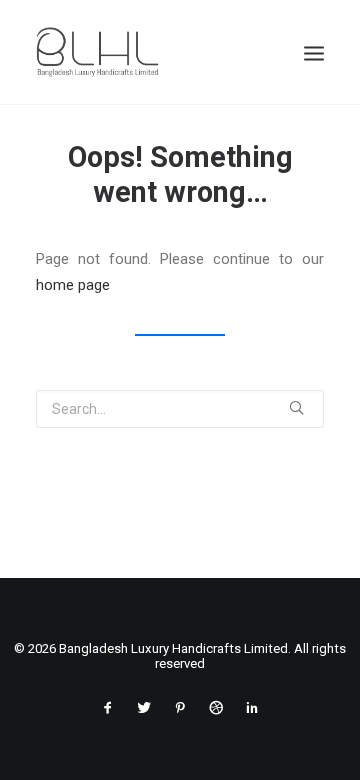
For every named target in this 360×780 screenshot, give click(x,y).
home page (73, 285)
